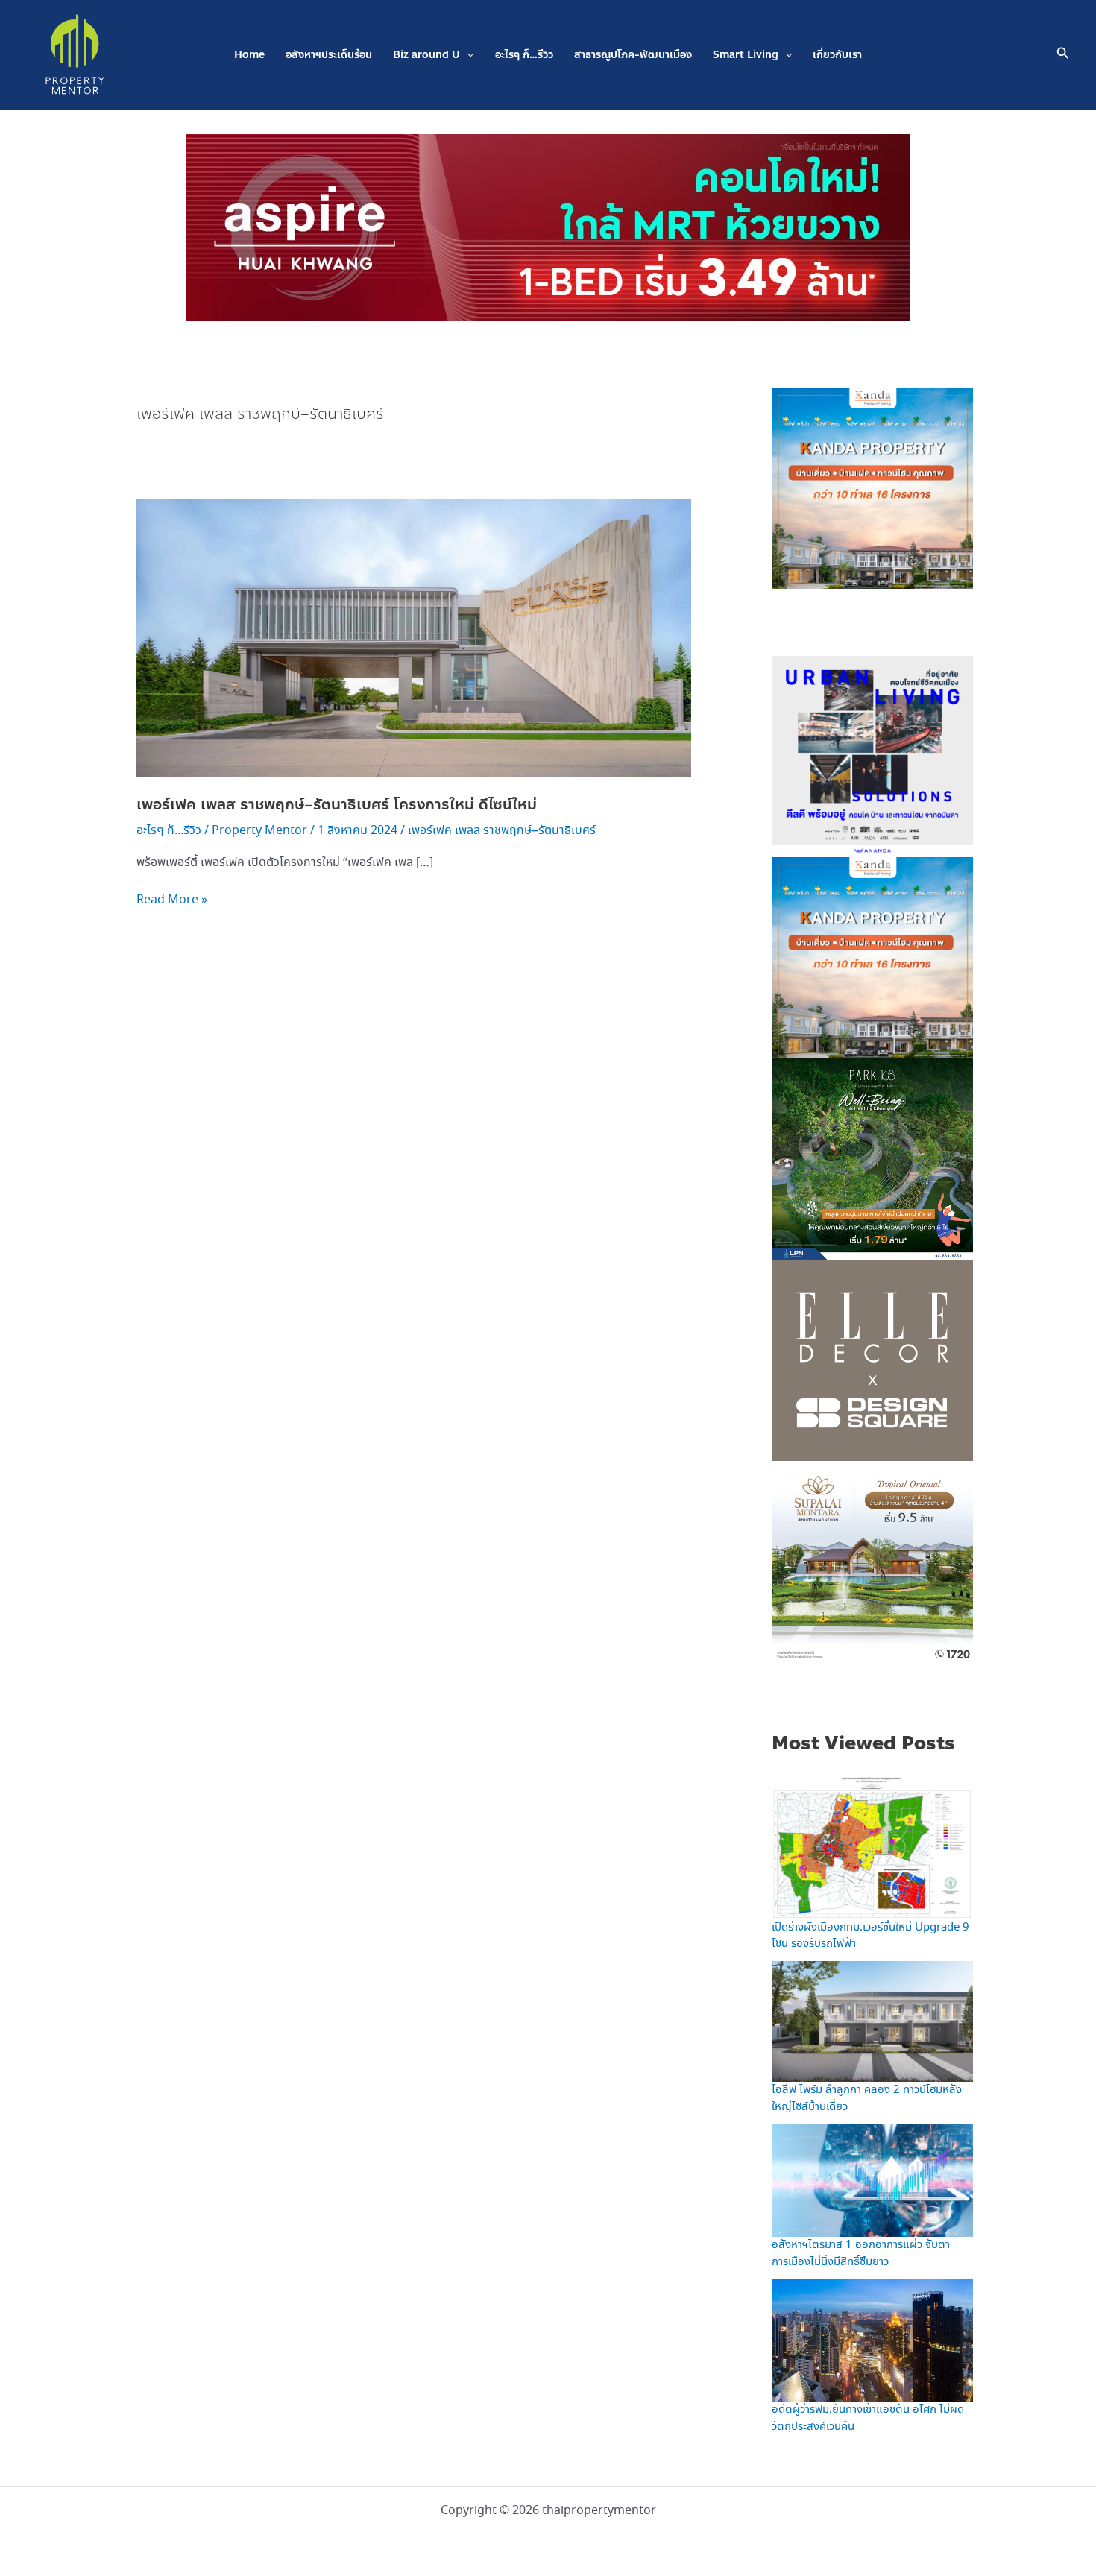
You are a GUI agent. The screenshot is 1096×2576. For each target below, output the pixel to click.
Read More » (172, 900)
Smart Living (746, 55)
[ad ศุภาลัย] (872, 1560)
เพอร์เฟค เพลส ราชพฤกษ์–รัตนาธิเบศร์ (502, 831)
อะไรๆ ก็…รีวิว (524, 55)
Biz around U (426, 55)
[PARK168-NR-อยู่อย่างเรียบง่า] (872, 1158)
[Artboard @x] (872, 755)
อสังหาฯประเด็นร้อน (329, 55)
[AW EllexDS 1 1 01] (872, 1359)
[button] (467, 55)
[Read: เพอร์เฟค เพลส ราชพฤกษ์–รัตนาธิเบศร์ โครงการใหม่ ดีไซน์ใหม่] (414, 637)
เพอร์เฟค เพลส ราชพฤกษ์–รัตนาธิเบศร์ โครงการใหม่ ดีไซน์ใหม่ (337, 805)
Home (249, 55)
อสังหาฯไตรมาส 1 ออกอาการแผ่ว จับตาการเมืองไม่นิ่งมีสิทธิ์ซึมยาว (861, 2254)
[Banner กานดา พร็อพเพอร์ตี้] (872, 487)
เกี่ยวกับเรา (837, 55)
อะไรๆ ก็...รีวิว (169, 831)
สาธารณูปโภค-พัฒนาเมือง (633, 55)
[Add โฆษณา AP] (548, 226)
